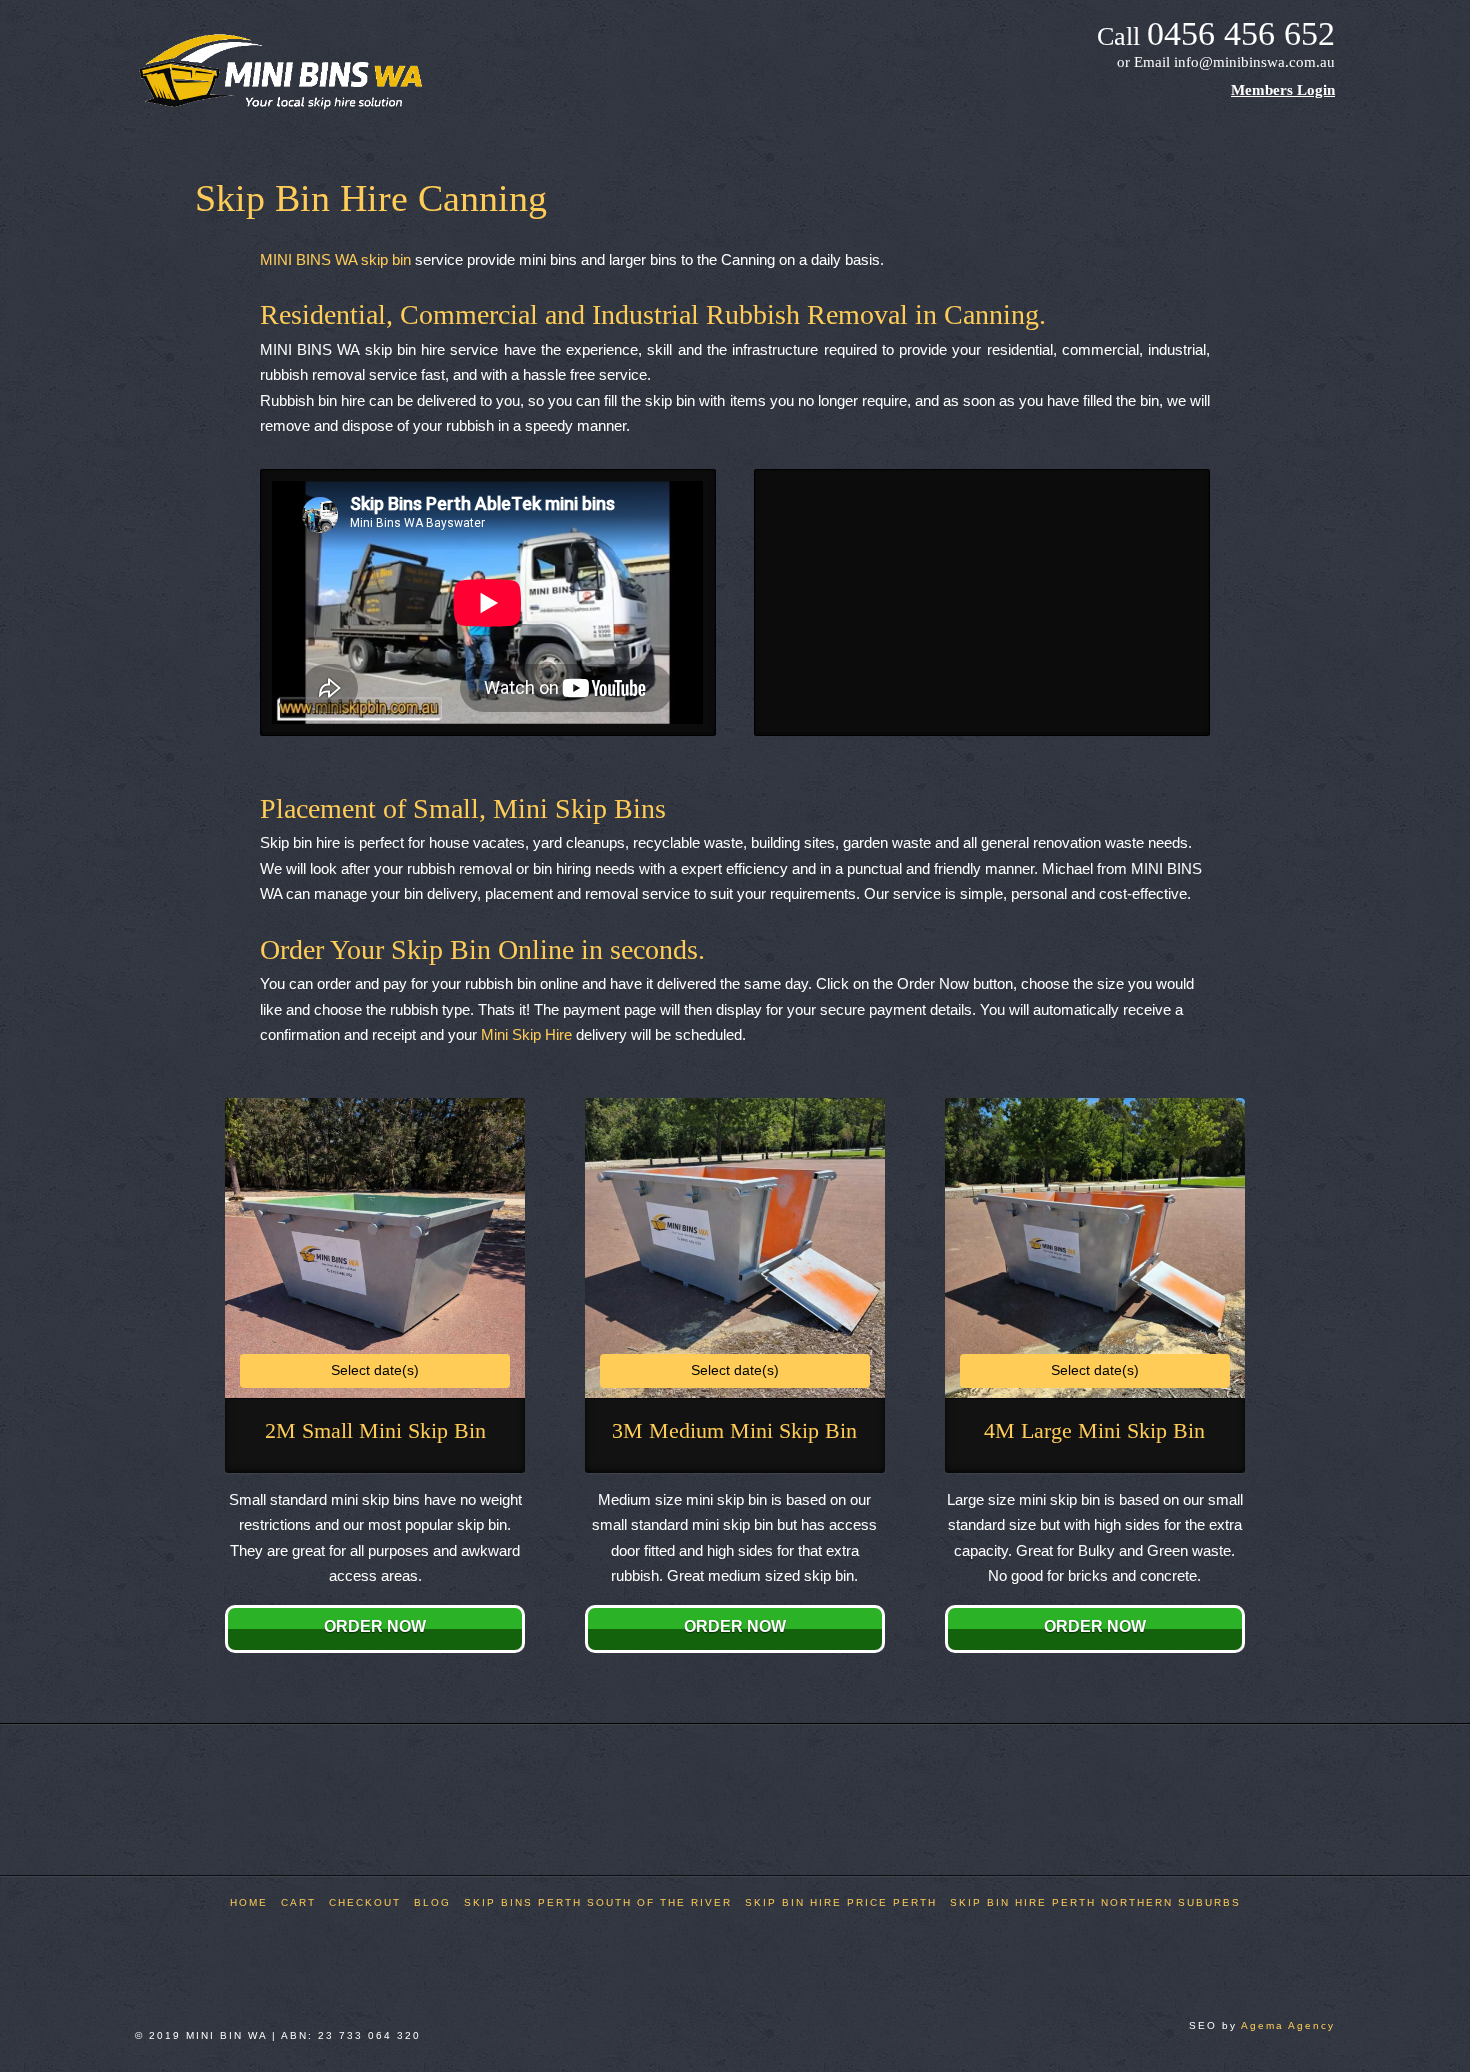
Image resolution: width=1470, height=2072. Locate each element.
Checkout (365, 1902)
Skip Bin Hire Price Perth (841, 1902)
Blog (432, 1902)
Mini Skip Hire (526, 1034)
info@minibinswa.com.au (1254, 61)
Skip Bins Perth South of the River (598, 1902)
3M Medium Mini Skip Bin (734, 1430)
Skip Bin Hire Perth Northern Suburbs (1095, 1902)
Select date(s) (375, 1370)
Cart (298, 1902)
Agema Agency (1288, 2025)
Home (249, 1902)
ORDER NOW (375, 1626)
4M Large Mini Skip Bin (1094, 1430)
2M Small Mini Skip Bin (375, 1430)
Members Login (1283, 89)
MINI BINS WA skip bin (335, 259)
